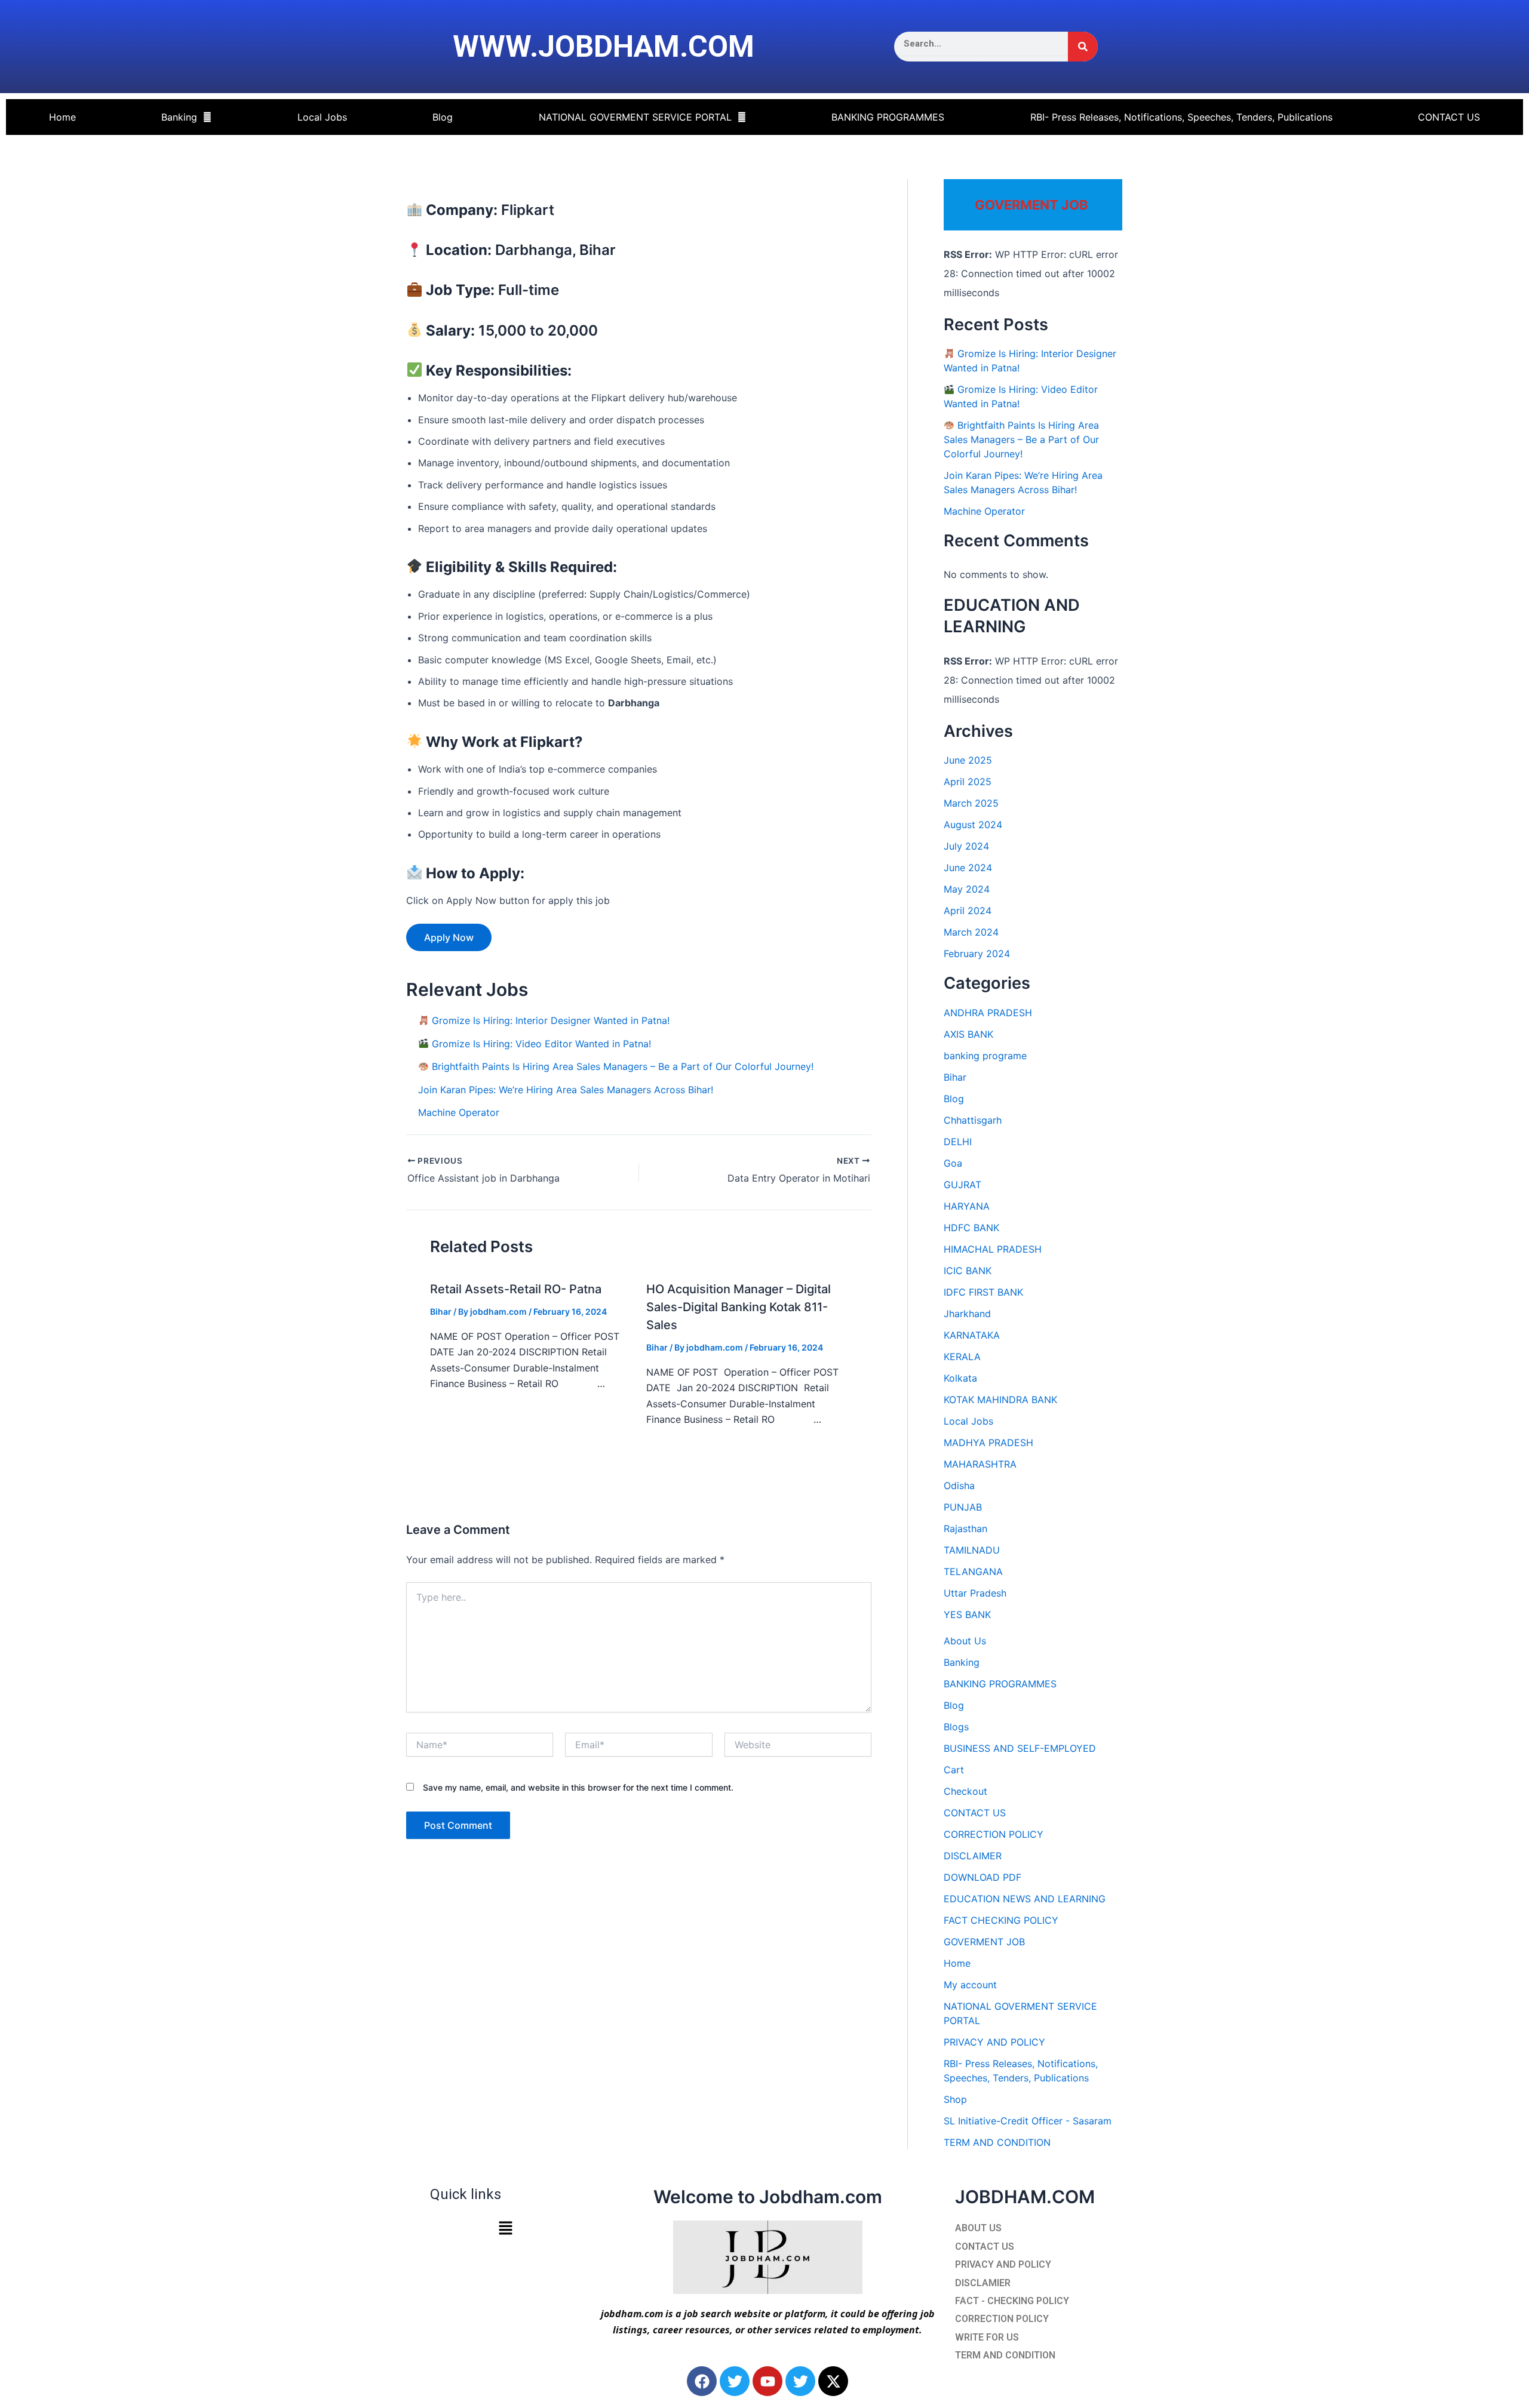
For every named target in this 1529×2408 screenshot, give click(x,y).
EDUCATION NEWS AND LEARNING (1025, 1899)
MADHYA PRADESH (988, 1443)
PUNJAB (963, 1507)
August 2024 (973, 825)
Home (62, 117)
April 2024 (968, 911)
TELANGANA (973, 1571)
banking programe (985, 1056)
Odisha (959, 1486)
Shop (955, 2099)
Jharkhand (967, 1314)
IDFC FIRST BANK (983, 1292)
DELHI (958, 1142)
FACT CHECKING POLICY (1001, 1920)
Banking (179, 117)
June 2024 (968, 868)
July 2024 (966, 846)
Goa (953, 1163)
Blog (443, 117)
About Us (965, 1641)
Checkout (965, 1791)
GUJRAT (962, 1185)
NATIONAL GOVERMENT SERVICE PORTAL (635, 117)
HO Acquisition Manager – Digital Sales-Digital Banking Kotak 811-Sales (739, 1307)
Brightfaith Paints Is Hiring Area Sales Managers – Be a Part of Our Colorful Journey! (621, 1066)
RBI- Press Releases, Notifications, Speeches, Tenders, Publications (1181, 117)
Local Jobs (322, 117)
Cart (954, 1770)
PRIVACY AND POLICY (994, 2042)
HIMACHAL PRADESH (993, 1249)
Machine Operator (459, 1112)
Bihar (441, 1311)
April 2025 (968, 782)
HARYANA (967, 1206)
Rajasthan (965, 1529)
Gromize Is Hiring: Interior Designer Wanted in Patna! (549, 1020)
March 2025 (971, 803)
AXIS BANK (968, 1034)
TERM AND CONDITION (997, 2142)
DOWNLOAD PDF (983, 1877)
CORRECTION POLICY (994, 1834)
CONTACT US (1449, 117)
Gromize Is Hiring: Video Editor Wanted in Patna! (540, 1044)
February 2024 (977, 954)
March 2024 (971, 932)
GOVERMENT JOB (984, 1942)
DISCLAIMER (973, 1856)
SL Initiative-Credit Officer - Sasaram (1028, 2121)
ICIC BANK (968, 1271)
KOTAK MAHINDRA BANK (1000, 1400)
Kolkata (960, 1378)
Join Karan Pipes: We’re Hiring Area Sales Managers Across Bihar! (566, 1090)
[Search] (1083, 47)
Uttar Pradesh (975, 1593)
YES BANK (967, 1614)
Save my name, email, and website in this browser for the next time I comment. (578, 1787)
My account (970, 1985)
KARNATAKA (972, 1335)
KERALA (962, 1357)
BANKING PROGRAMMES (888, 117)
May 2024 (967, 889)
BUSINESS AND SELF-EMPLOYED (1020, 1748)
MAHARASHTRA (980, 1464)
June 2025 (968, 760)
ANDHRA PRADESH (988, 1013)
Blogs (956, 1727)
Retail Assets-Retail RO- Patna (516, 1289)
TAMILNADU (972, 1550)
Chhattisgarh (973, 1120)
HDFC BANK (971, 1228)
